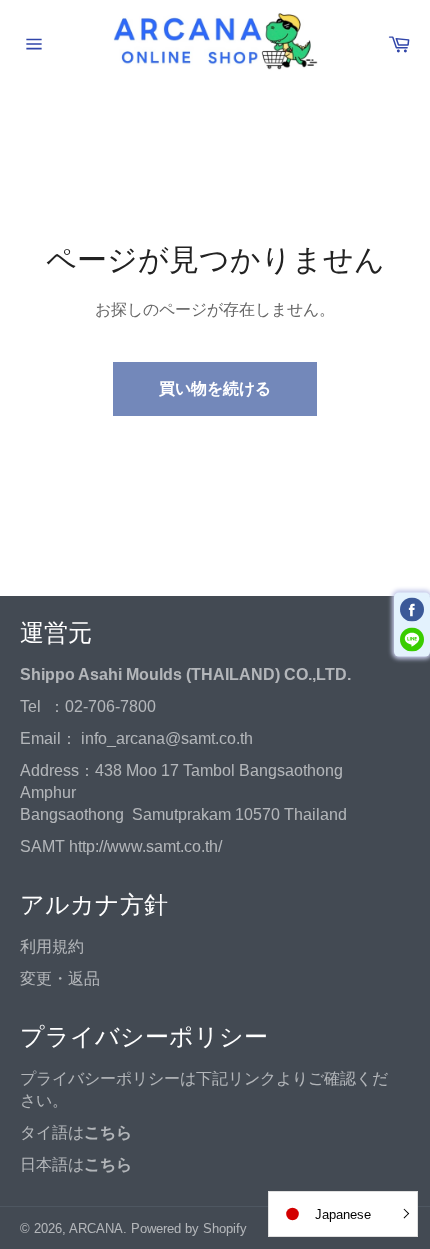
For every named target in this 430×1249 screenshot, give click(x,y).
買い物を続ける (215, 388)
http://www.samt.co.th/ (145, 846)
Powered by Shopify (189, 1228)
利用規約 (52, 946)
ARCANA (96, 1228)
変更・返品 (60, 978)
